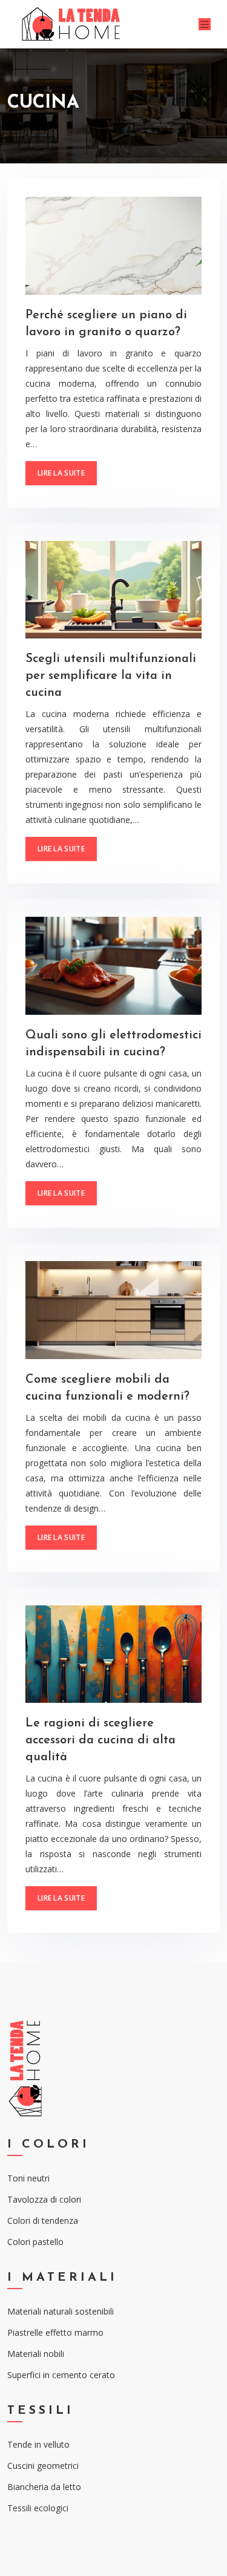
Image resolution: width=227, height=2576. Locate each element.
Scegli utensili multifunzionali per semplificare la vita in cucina (111, 676)
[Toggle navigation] (205, 25)
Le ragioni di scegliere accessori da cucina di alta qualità (100, 1740)
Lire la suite (61, 473)
